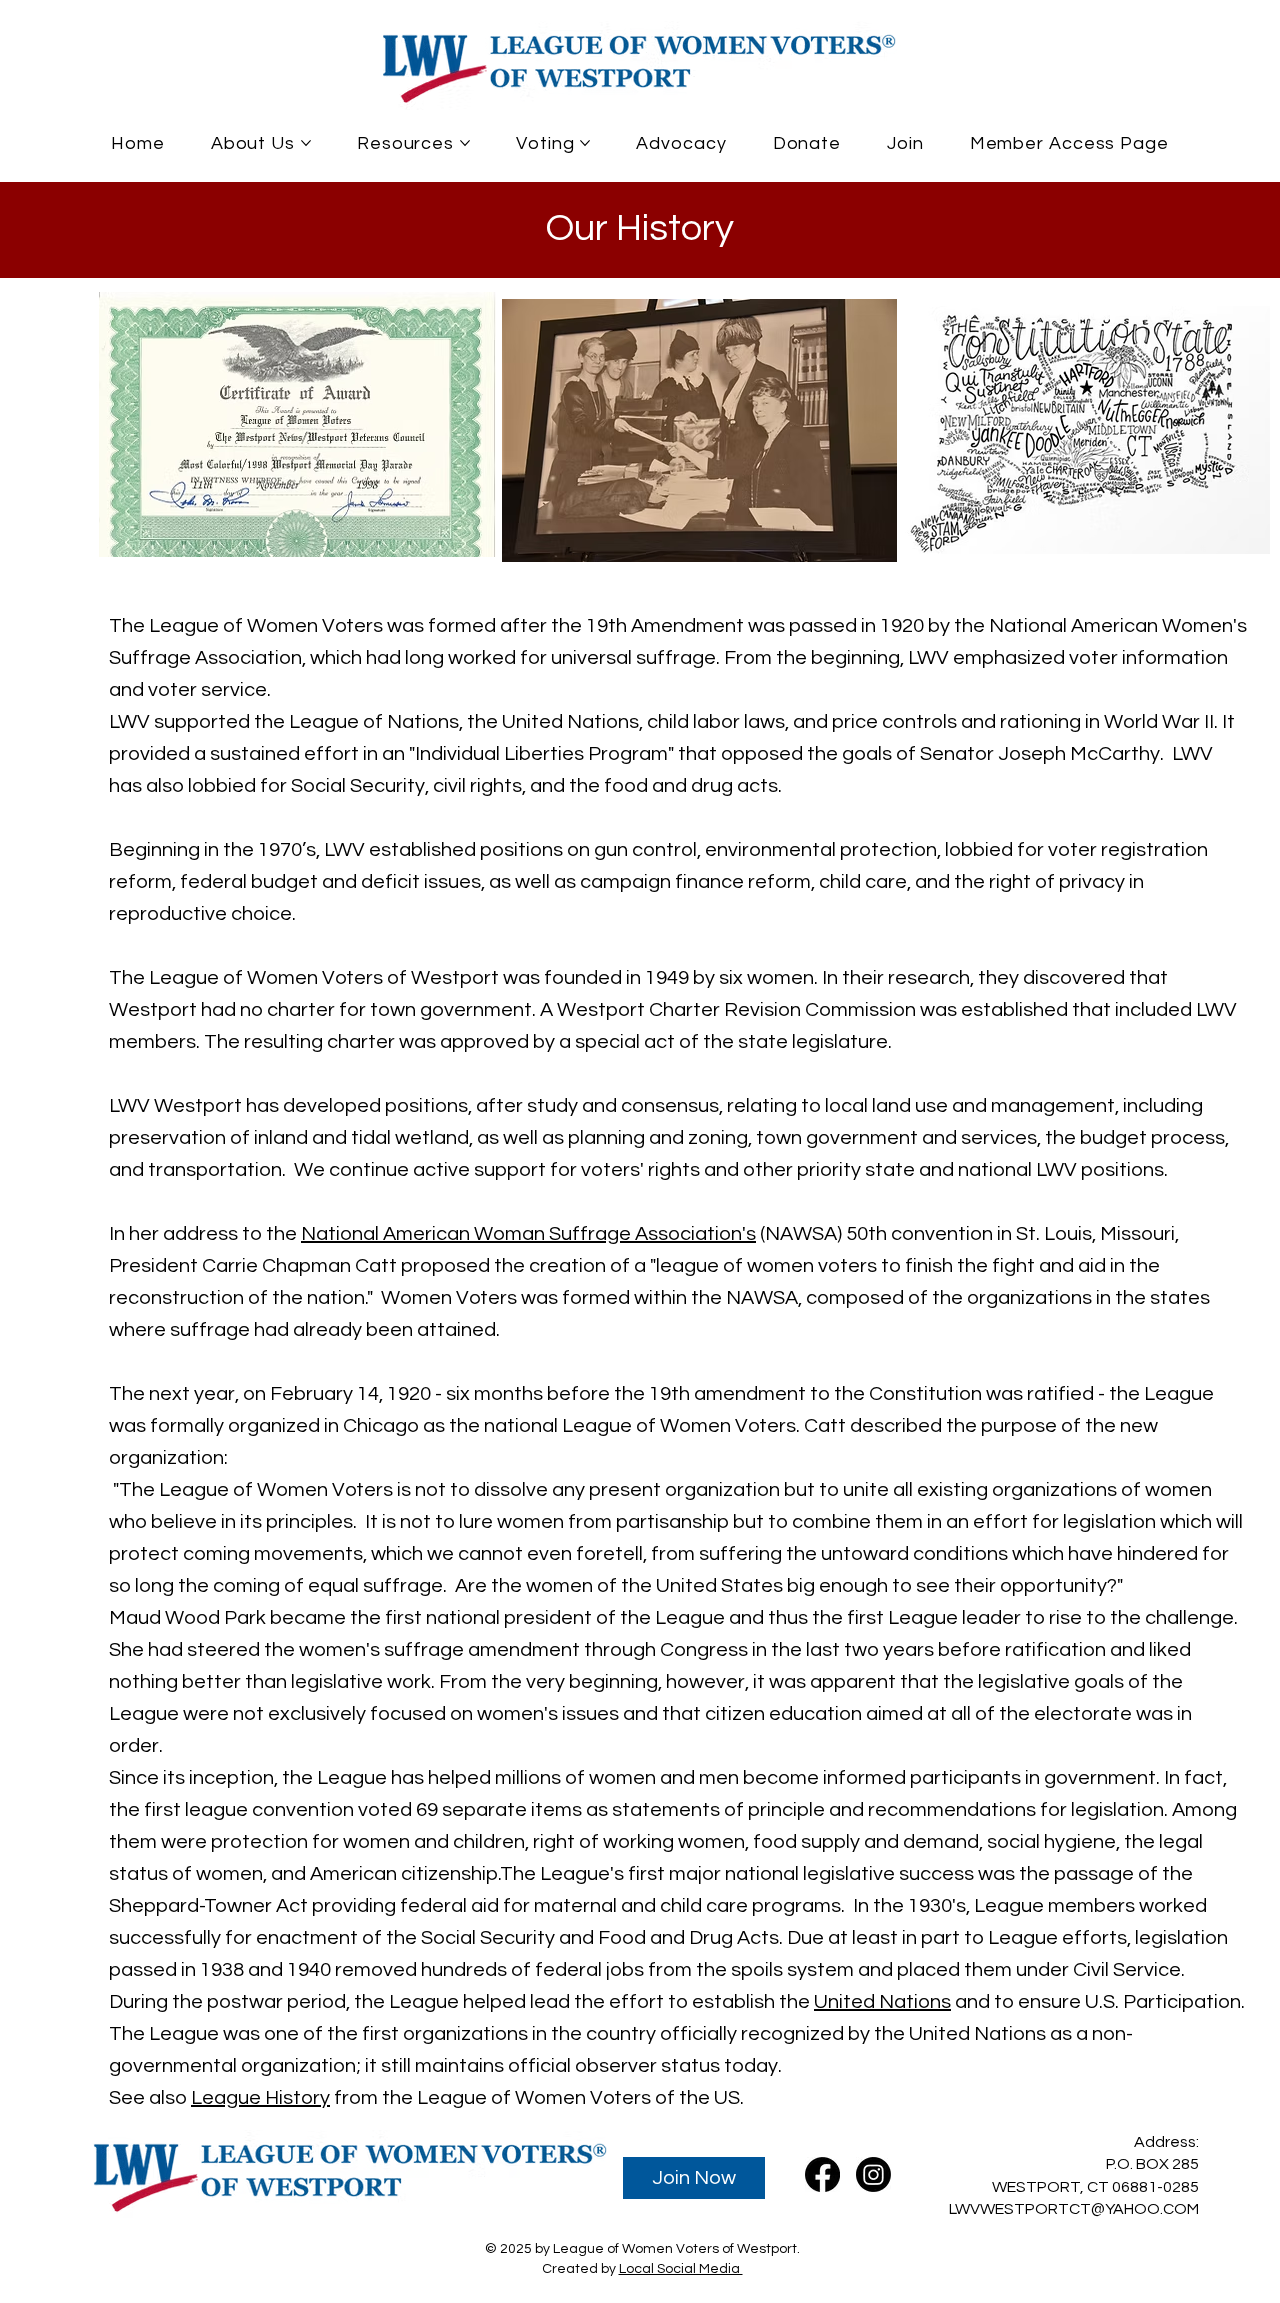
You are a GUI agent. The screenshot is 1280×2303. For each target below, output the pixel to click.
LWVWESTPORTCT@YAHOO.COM (1074, 2209)
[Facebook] (822, 2174)
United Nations (882, 2002)
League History (260, 2098)
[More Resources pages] (465, 143)
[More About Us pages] (306, 143)
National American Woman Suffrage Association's (528, 1234)
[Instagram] (873, 2174)
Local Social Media (681, 2269)
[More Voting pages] (585, 143)
